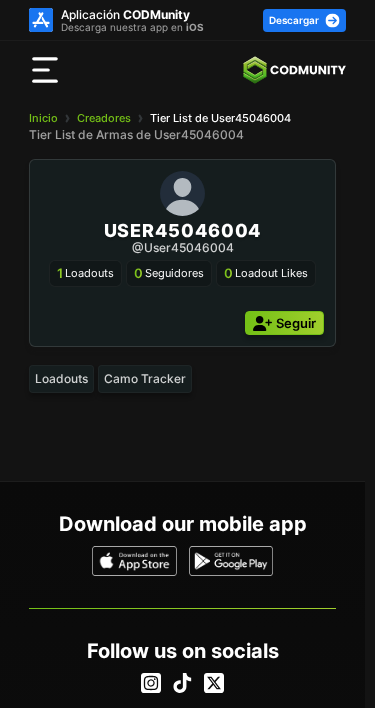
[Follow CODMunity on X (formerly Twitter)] (214, 683)
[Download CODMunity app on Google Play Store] (231, 561)
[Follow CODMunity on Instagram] (151, 683)
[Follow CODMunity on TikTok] (182, 683)
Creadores (104, 118)
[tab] (61, 379)
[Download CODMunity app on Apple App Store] (134, 561)
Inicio (43, 118)
